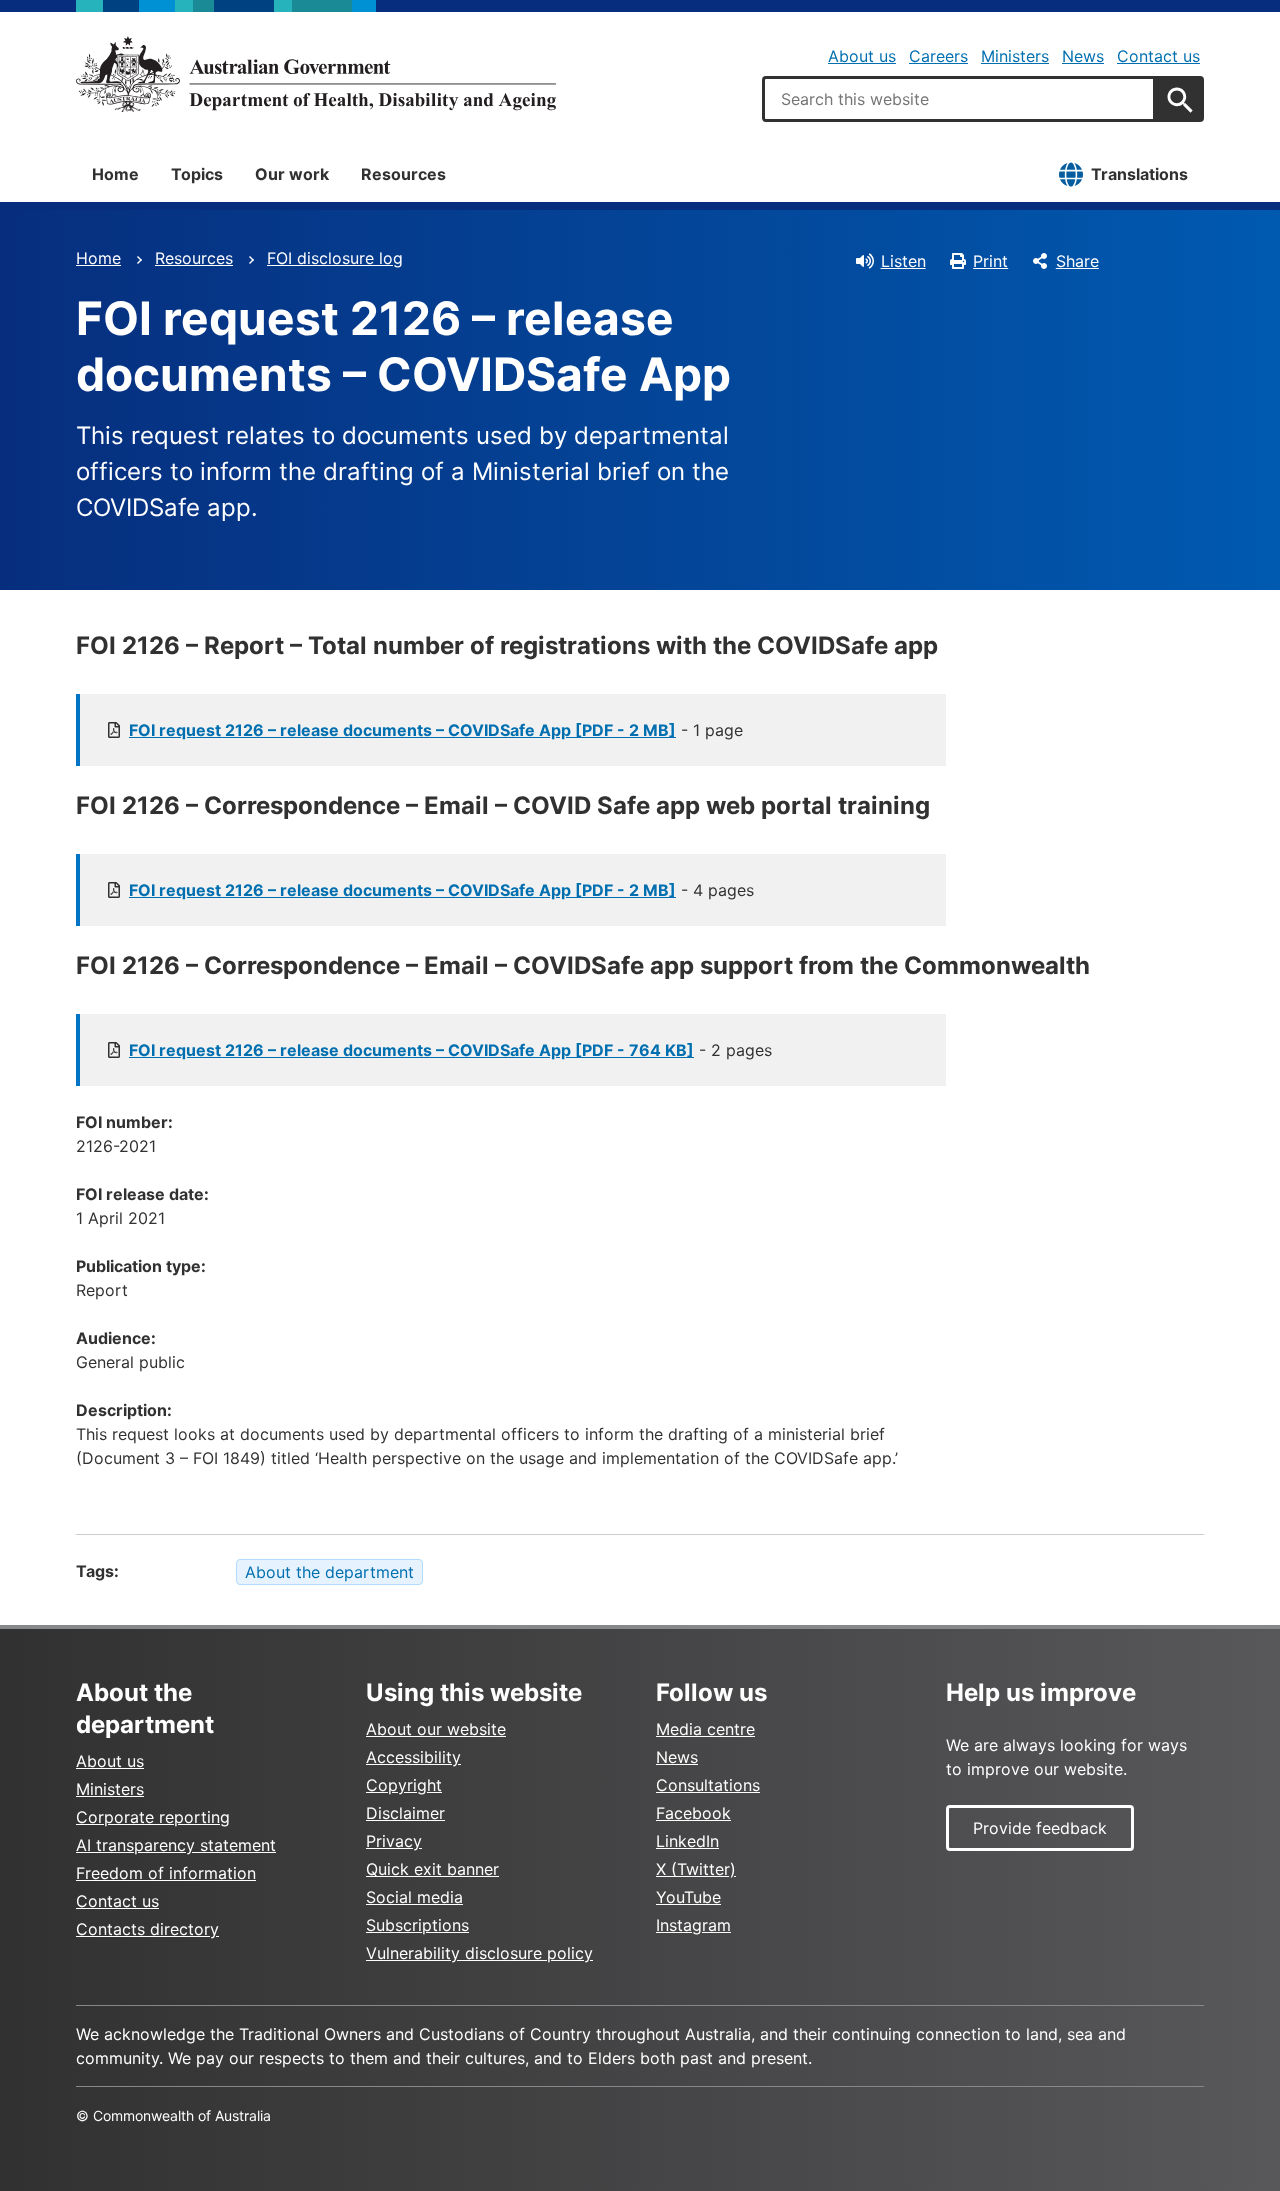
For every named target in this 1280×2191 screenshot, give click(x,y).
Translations (1139, 174)
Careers (938, 56)
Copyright (404, 1785)
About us (862, 56)
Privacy (394, 1841)
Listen (903, 261)
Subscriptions (417, 1925)
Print (990, 261)
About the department (329, 1572)
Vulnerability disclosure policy (479, 1953)
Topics (197, 174)
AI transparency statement (176, 1845)
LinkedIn (687, 1841)
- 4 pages (441, 890)
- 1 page (436, 730)
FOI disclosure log (335, 258)
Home (115, 174)
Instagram (693, 1925)
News (1083, 56)
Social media (414, 1897)
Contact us (1158, 56)
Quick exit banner (432, 1869)
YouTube (688, 1897)
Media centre (705, 1729)
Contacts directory (147, 1929)
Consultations (708, 1785)
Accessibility (413, 1757)
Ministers (1015, 56)
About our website (436, 1729)
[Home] (316, 74)
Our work (292, 174)
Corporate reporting (153, 1817)
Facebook (693, 1813)
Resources (403, 174)
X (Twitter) (696, 1869)
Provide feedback (1040, 1828)
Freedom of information (166, 1873)
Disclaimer (405, 1813)
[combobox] (959, 99)
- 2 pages (450, 1050)
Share (1077, 261)
